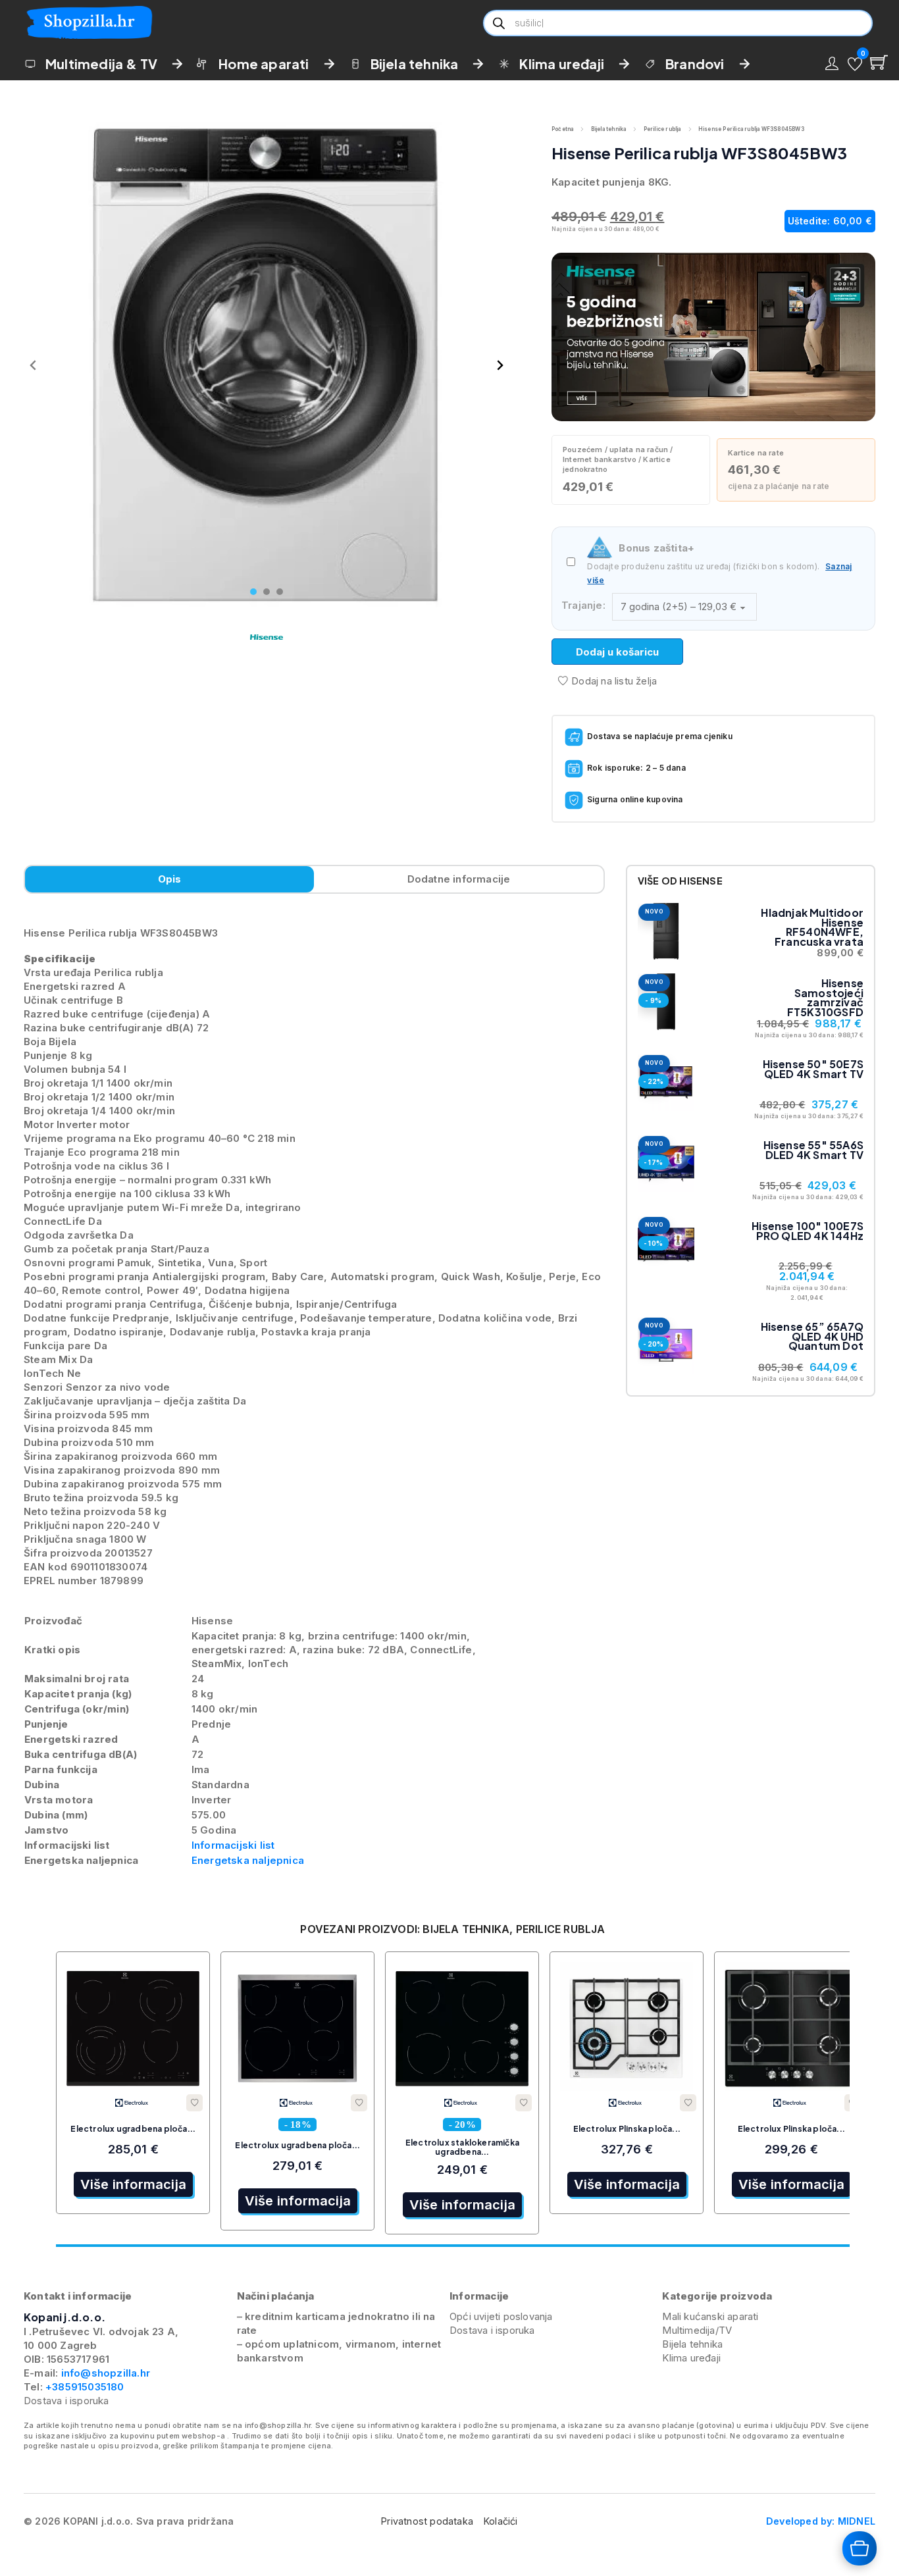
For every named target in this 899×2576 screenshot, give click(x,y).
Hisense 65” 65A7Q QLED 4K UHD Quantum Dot (812, 1336)
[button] (855, 64)
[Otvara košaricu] (860, 2548)
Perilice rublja (662, 129)
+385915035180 (85, 2387)
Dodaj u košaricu (617, 652)
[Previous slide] (34, 365)
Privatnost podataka (427, 2521)
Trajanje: (583, 605)
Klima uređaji (562, 64)
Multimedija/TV (697, 2330)
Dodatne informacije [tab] (459, 879)
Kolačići (501, 2521)
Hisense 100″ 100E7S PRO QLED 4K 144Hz (808, 1230)
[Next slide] (500, 365)
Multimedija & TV (101, 64)
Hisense (701, 881)
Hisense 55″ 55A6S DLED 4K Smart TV (813, 1149)
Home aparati (264, 64)
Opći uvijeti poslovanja (501, 2316)
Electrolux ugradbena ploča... (133, 2129)
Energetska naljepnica (248, 1860)
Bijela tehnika (415, 64)
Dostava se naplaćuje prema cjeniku (660, 736)
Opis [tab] (170, 879)
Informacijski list (233, 1845)
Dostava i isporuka (66, 2401)
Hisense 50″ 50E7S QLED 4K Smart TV (813, 1069)
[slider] (452, 2246)
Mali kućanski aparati (710, 2316)
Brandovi (695, 64)
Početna (562, 129)
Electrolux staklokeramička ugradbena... (462, 2147)
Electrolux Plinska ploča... (627, 2129)
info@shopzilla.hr (104, 2373)
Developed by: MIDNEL (821, 2521)
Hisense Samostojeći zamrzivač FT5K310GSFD (825, 997)
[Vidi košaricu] (879, 62)
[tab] (253, 592)
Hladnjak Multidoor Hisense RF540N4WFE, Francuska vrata (812, 927)
